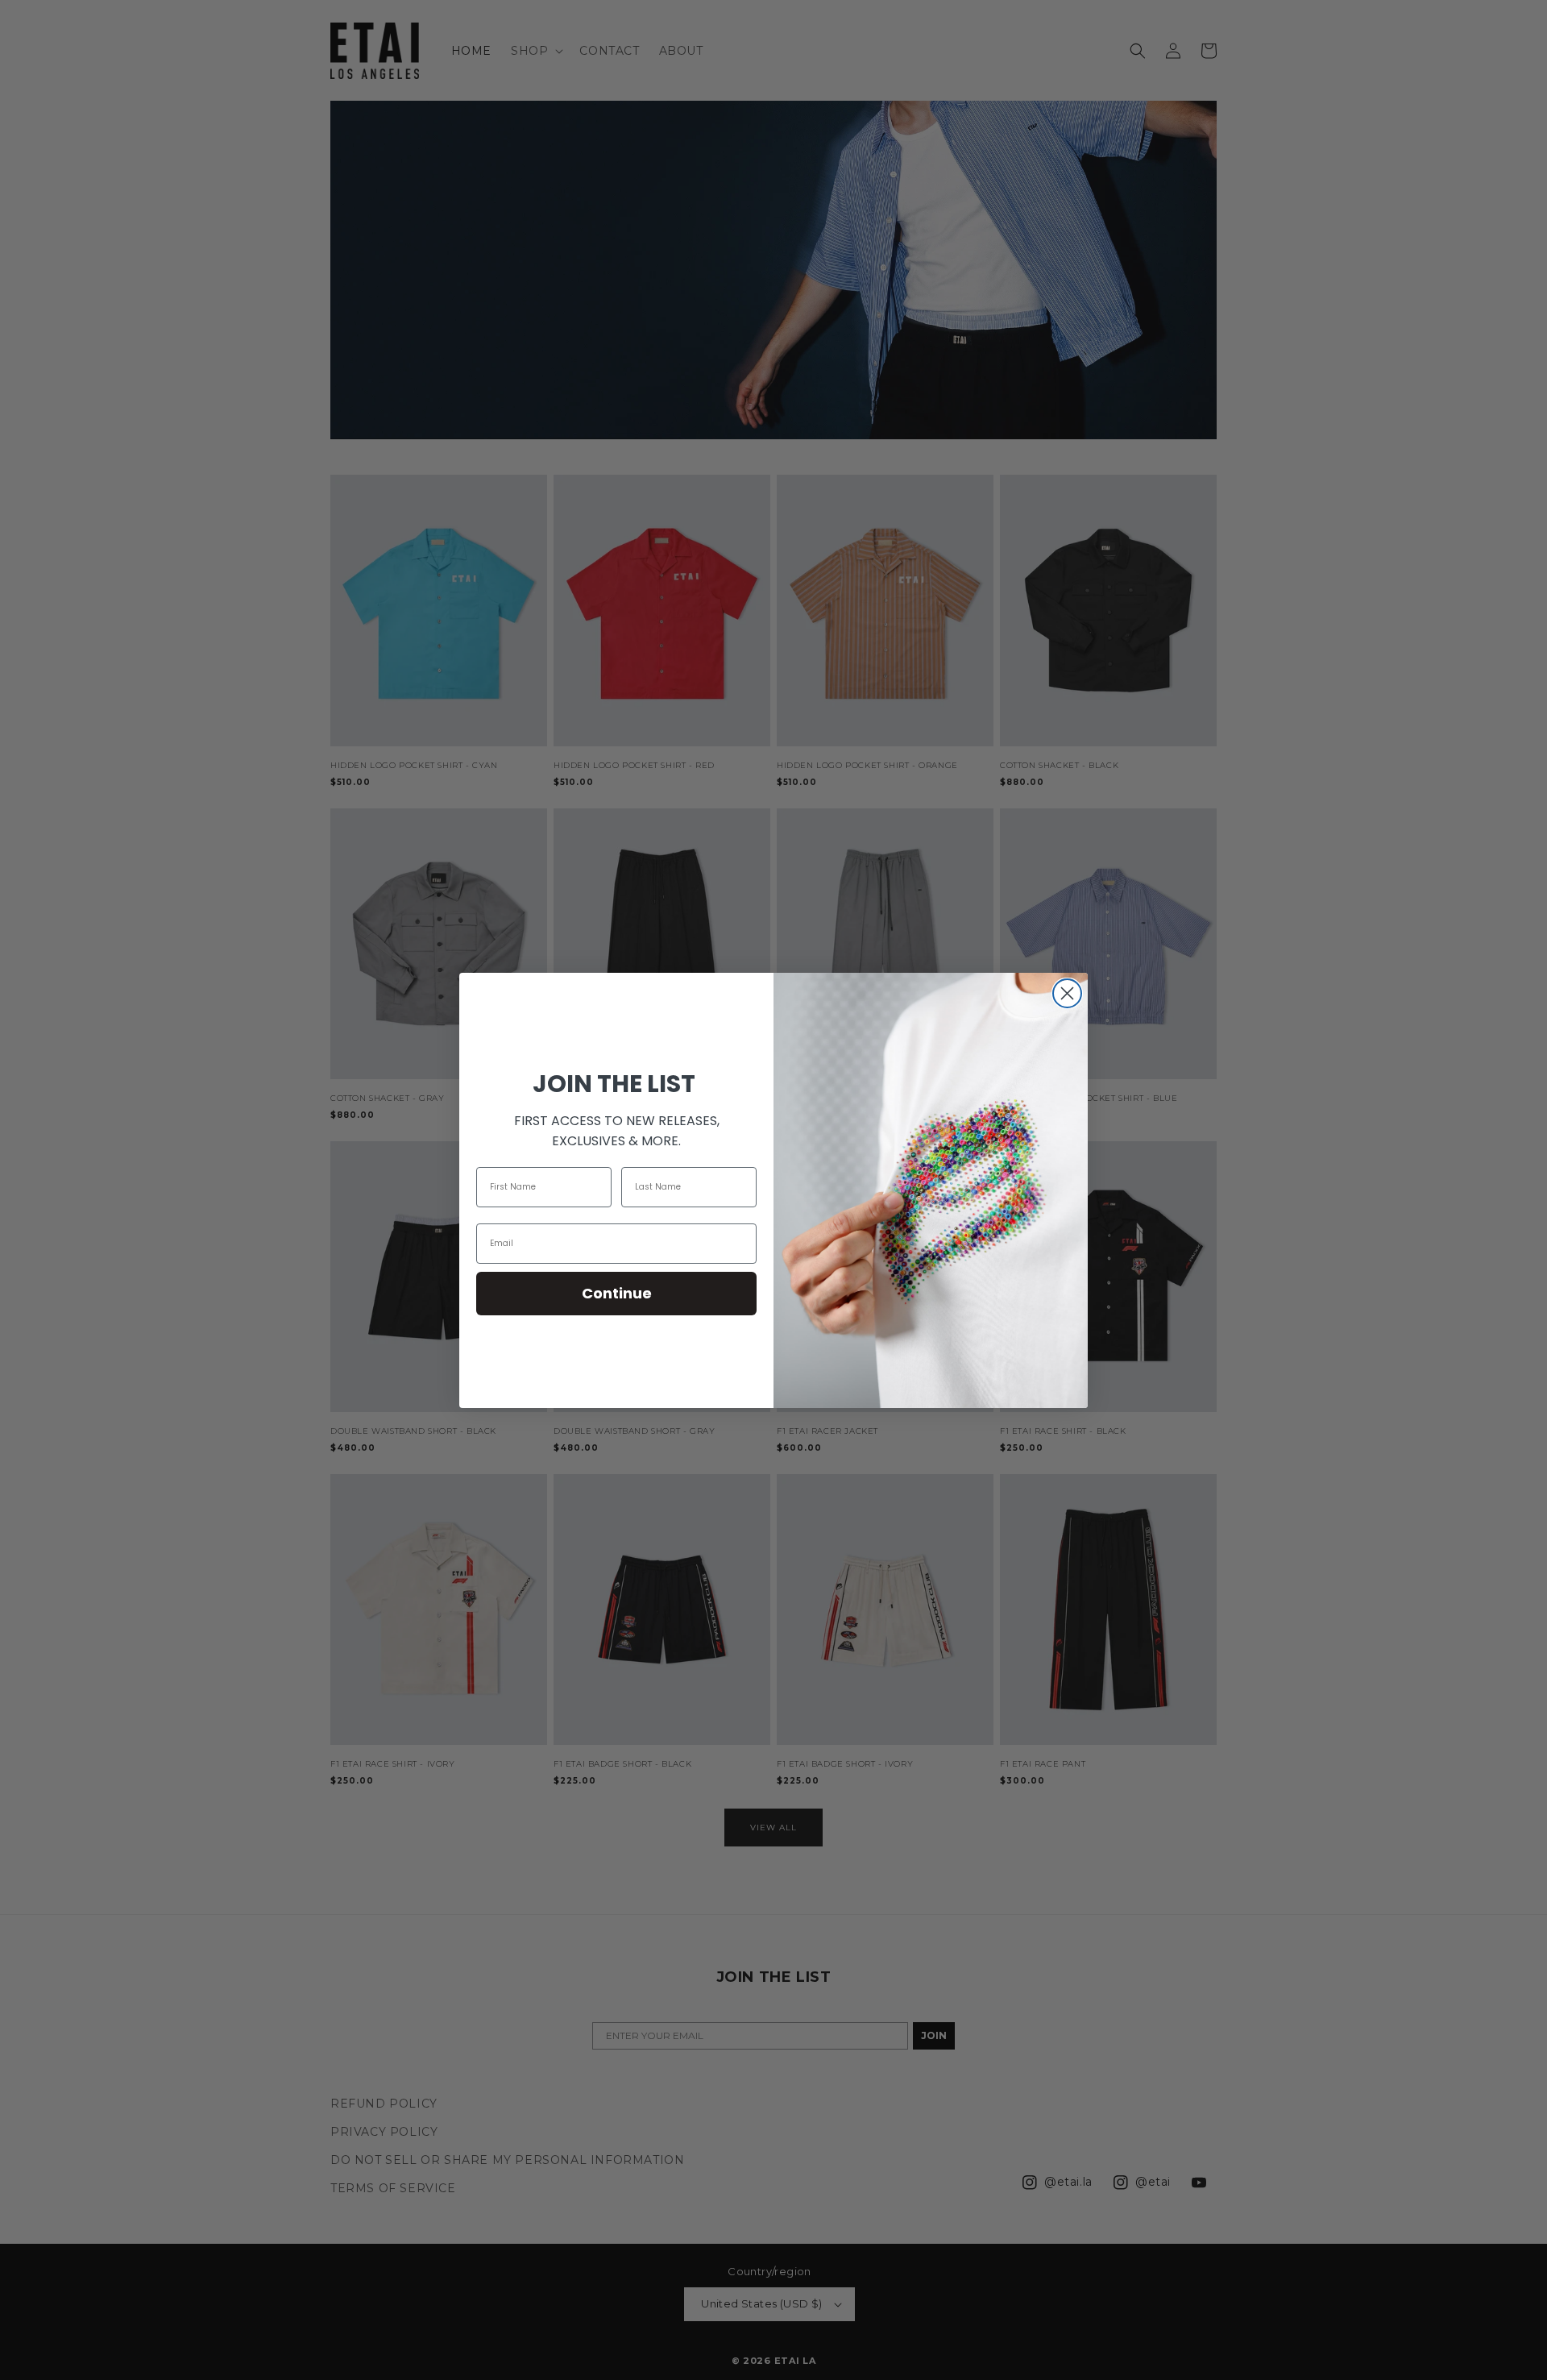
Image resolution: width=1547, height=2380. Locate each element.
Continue (617, 1293)
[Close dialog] (1067, 993)
